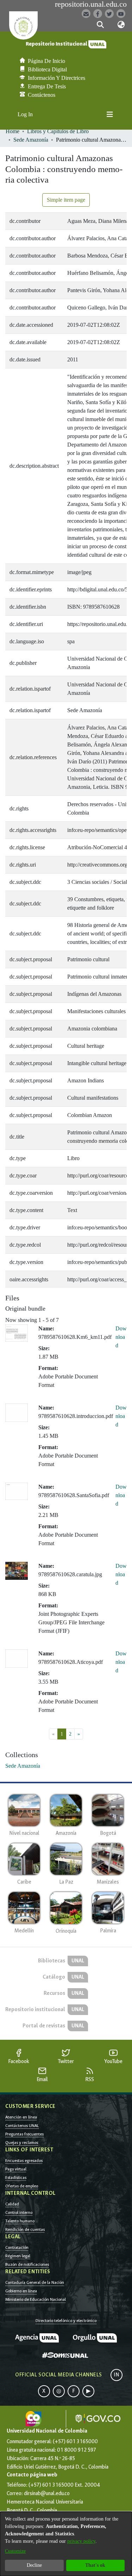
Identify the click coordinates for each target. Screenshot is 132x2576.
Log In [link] (26, 114)
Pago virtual (16, 2169)
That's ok (95, 2565)
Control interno (19, 2212)
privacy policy (81, 2541)
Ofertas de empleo (22, 2186)
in (117, 2375)
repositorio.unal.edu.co (91, 4)
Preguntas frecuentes (24, 2134)
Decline (34, 2565)
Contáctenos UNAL (22, 2126)
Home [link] (12, 131)
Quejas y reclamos (22, 2143)
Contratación (17, 2247)
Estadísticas (16, 2178)
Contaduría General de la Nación (35, 2282)
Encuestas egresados (24, 2161)
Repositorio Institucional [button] (57, 44)
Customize (15, 2551)
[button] (100, 25)
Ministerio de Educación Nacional (36, 2299)
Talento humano (20, 2221)
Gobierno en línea (21, 2291)
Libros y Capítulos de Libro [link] (58, 131)
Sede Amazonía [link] (31, 140)
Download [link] (121, 1337)
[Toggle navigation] (110, 114)
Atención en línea (21, 2117)
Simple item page (66, 200)
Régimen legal (18, 2256)
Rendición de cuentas (25, 2229)
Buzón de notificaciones (27, 2264)
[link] (23, 1766)
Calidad (12, 2204)
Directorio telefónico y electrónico (66, 2321)
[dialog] (66, 2544)
